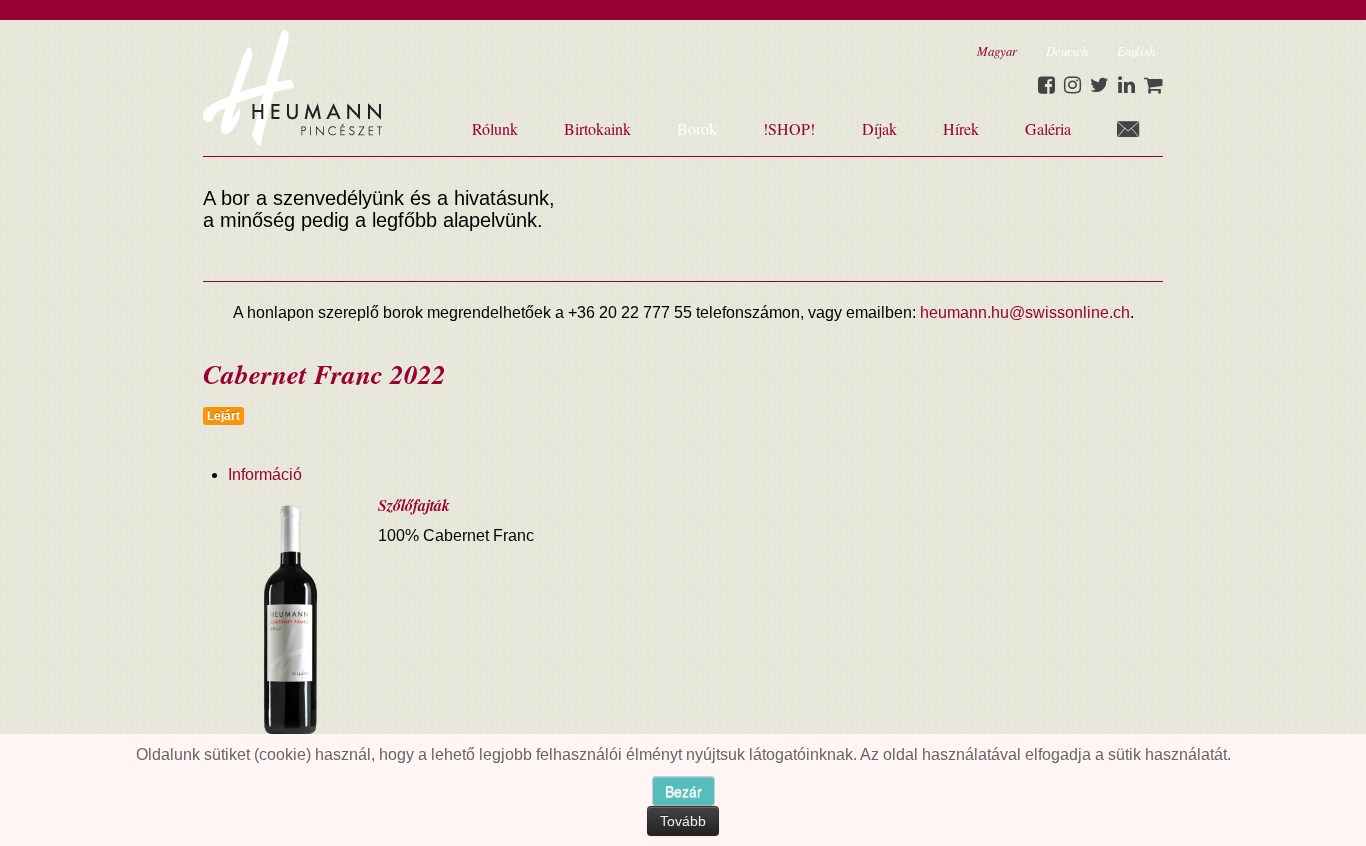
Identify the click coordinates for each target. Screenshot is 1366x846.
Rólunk (495, 128)
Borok (697, 128)
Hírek (961, 128)
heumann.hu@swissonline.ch (1025, 312)
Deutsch (1067, 50)
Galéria (1048, 128)
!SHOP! (789, 128)
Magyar (997, 50)
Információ (265, 474)
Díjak (879, 128)
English (1136, 50)
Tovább (683, 821)
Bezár (683, 791)
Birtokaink (597, 128)
